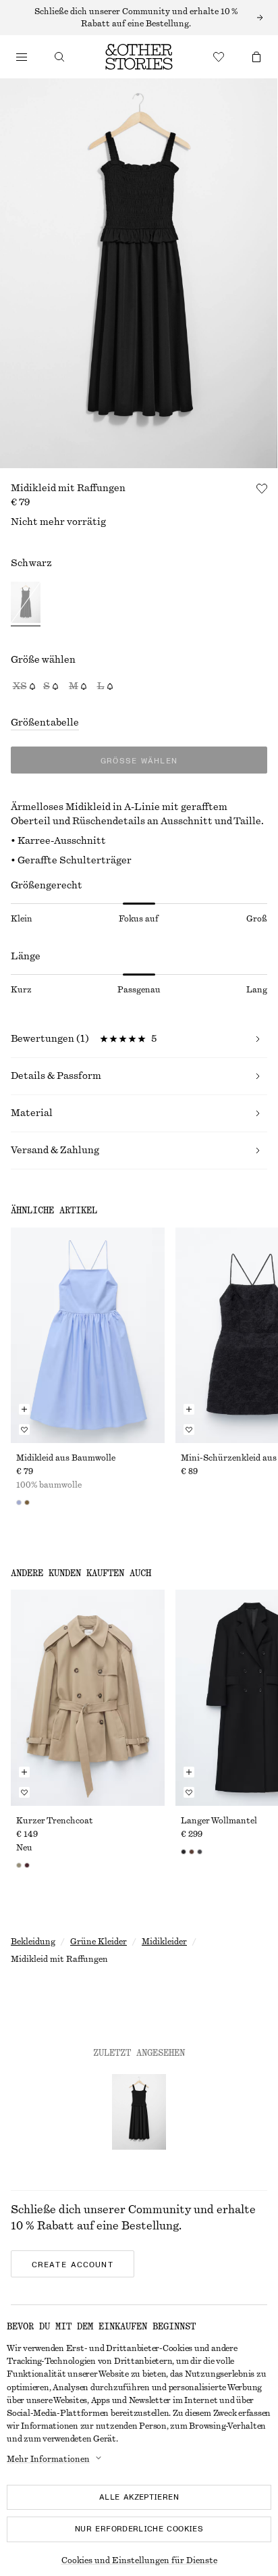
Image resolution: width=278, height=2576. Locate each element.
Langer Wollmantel (219, 1821)
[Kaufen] (22, 57)
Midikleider (164, 1942)
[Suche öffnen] (59, 57)
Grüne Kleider (99, 1942)
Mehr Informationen (48, 2459)
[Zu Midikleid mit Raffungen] (139, 2112)
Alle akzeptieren (139, 2497)
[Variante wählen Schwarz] (26, 604)
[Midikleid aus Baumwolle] (88, 1335)
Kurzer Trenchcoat (55, 1821)
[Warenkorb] (256, 57)
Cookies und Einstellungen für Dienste (139, 2560)
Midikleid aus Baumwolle (66, 1458)
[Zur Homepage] (139, 57)
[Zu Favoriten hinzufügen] (262, 488)
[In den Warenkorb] (24, 1409)
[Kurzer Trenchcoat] (88, 1697)
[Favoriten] (219, 57)
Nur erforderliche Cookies (139, 2529)
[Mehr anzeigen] (139, 18)
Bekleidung (33, 1942)
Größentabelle (45, 723)
